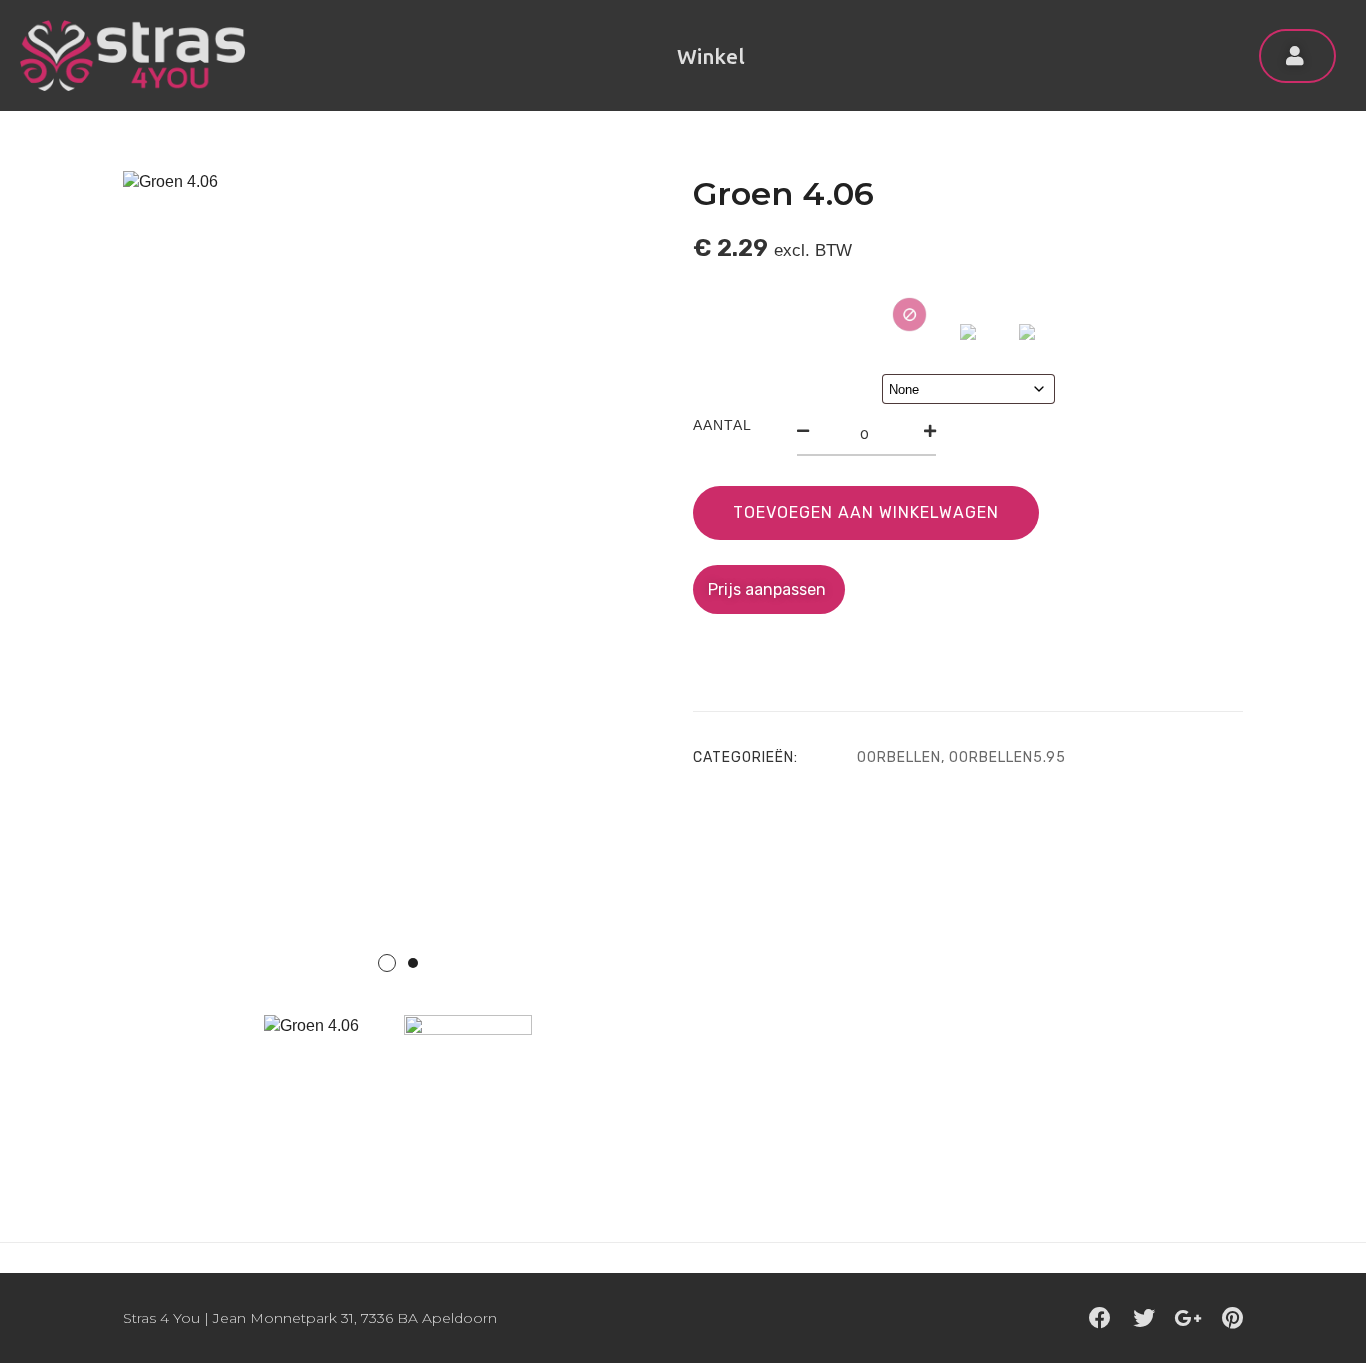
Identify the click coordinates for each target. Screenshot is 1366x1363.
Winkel (711, 56)
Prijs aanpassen (769, 589)
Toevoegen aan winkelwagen (866, 512)
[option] (398, 584)
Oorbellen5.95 (1007, 757)
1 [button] (387, 963)
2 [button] (413, 963)
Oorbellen (899, 757)
